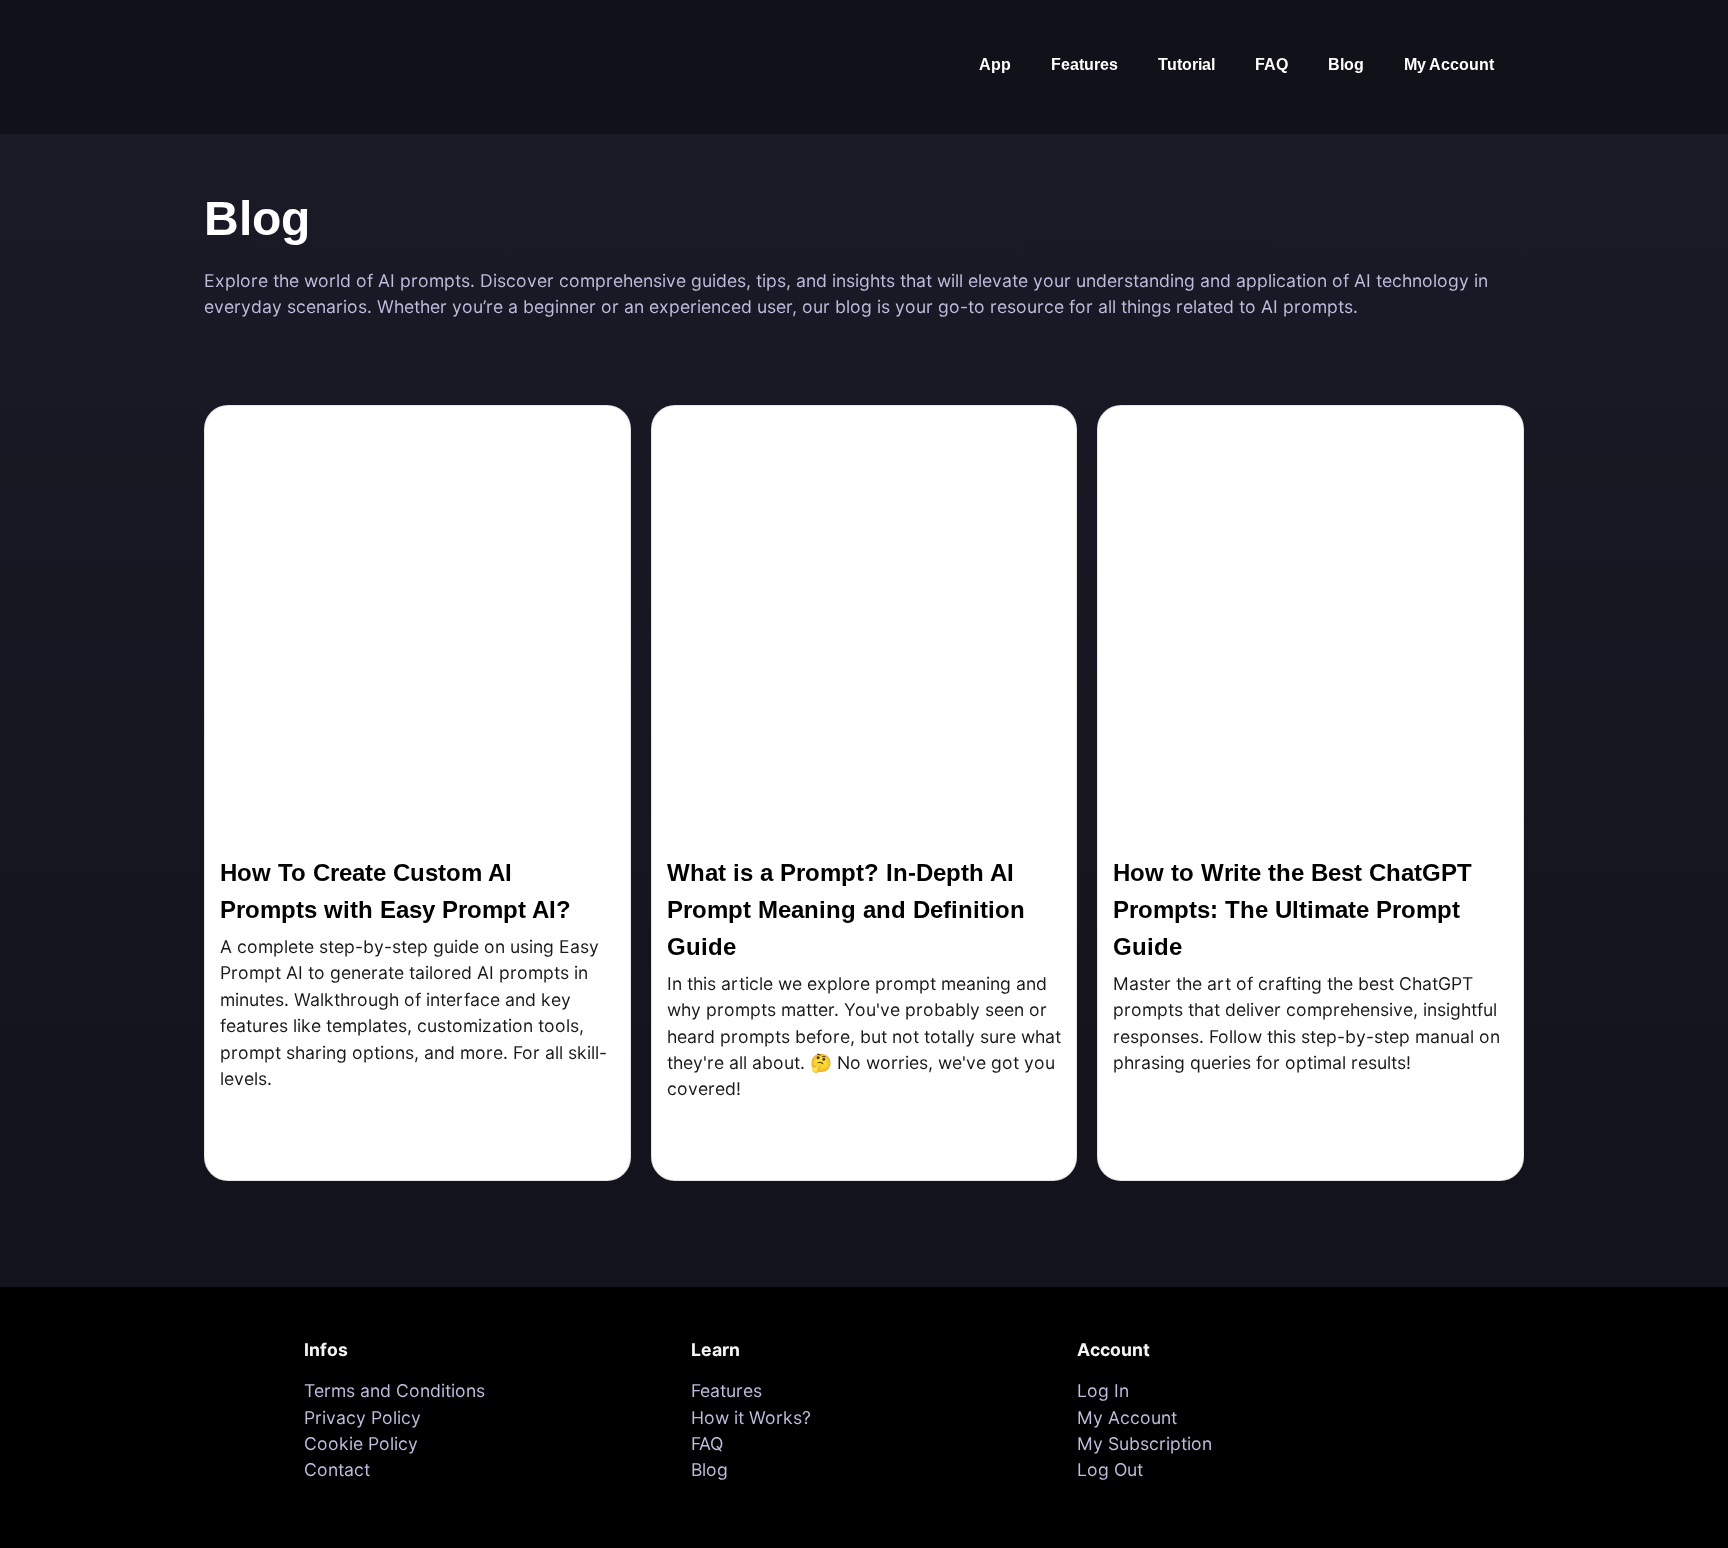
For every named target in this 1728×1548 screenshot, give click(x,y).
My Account (1449, 64)
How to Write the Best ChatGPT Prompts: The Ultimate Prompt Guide (1292, 909)
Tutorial (1186, 64)
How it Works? (751, 1417)
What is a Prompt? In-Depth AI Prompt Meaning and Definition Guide (846, 909)
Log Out (1110, 1469)
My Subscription (1144, 1443)
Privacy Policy (362, 1417)
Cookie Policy (361, 1443)
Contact (337, 1469)
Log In (1103, 1390)
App (995, 64)
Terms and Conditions (394, 1390)
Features (1084, 64)
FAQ (1271, 64)
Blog (1346, 64)
